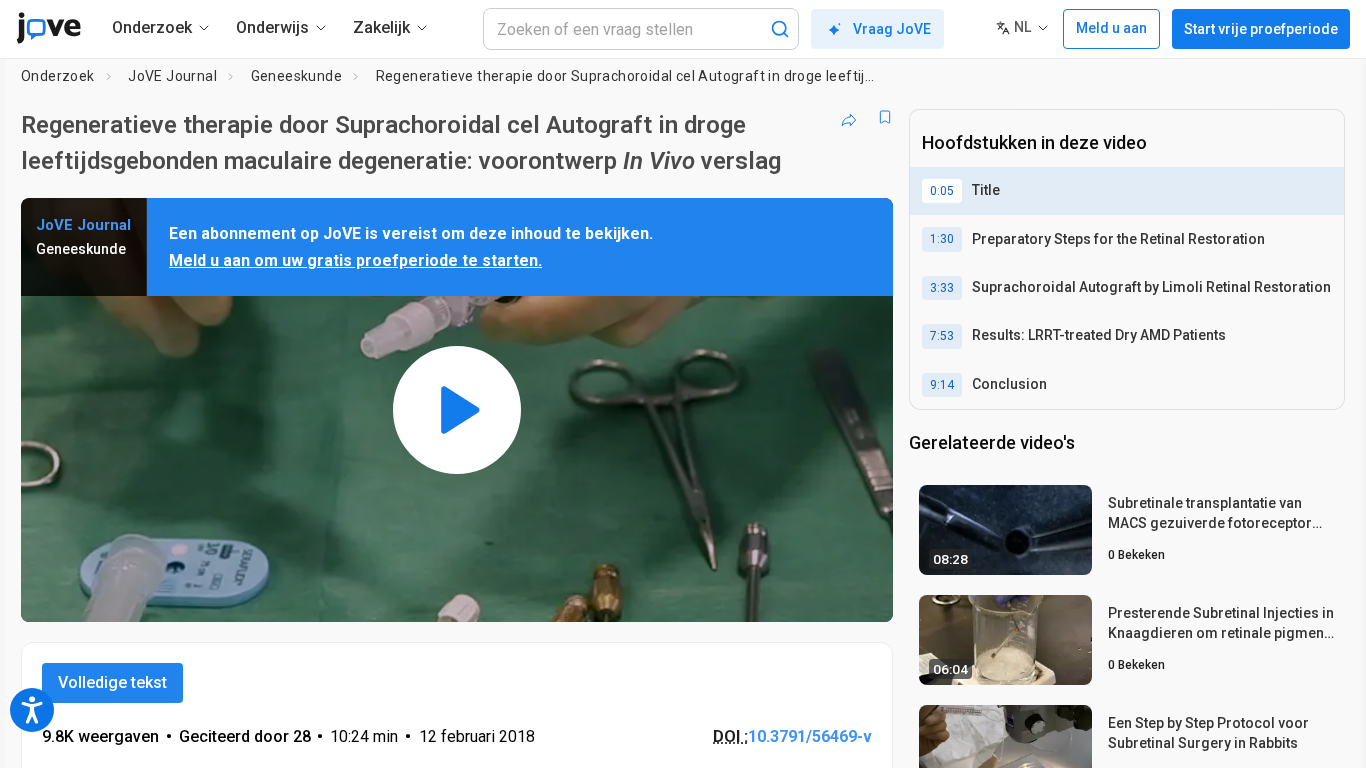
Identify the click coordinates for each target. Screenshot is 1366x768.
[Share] (849, 117)
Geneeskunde (296, 76)
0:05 (942, 191)
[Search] (780, 29)
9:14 (942, 385)
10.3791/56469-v (810, 736)
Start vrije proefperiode (1261, 29)
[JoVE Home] (48, 28)
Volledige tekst (112, 682)
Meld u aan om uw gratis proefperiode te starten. (355, 260)
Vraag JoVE (892, 29)
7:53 (942, 336)
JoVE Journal (172, 76)
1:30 (942, 239)
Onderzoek (58, 76)
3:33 (942, 288)
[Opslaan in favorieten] (885, 117)
